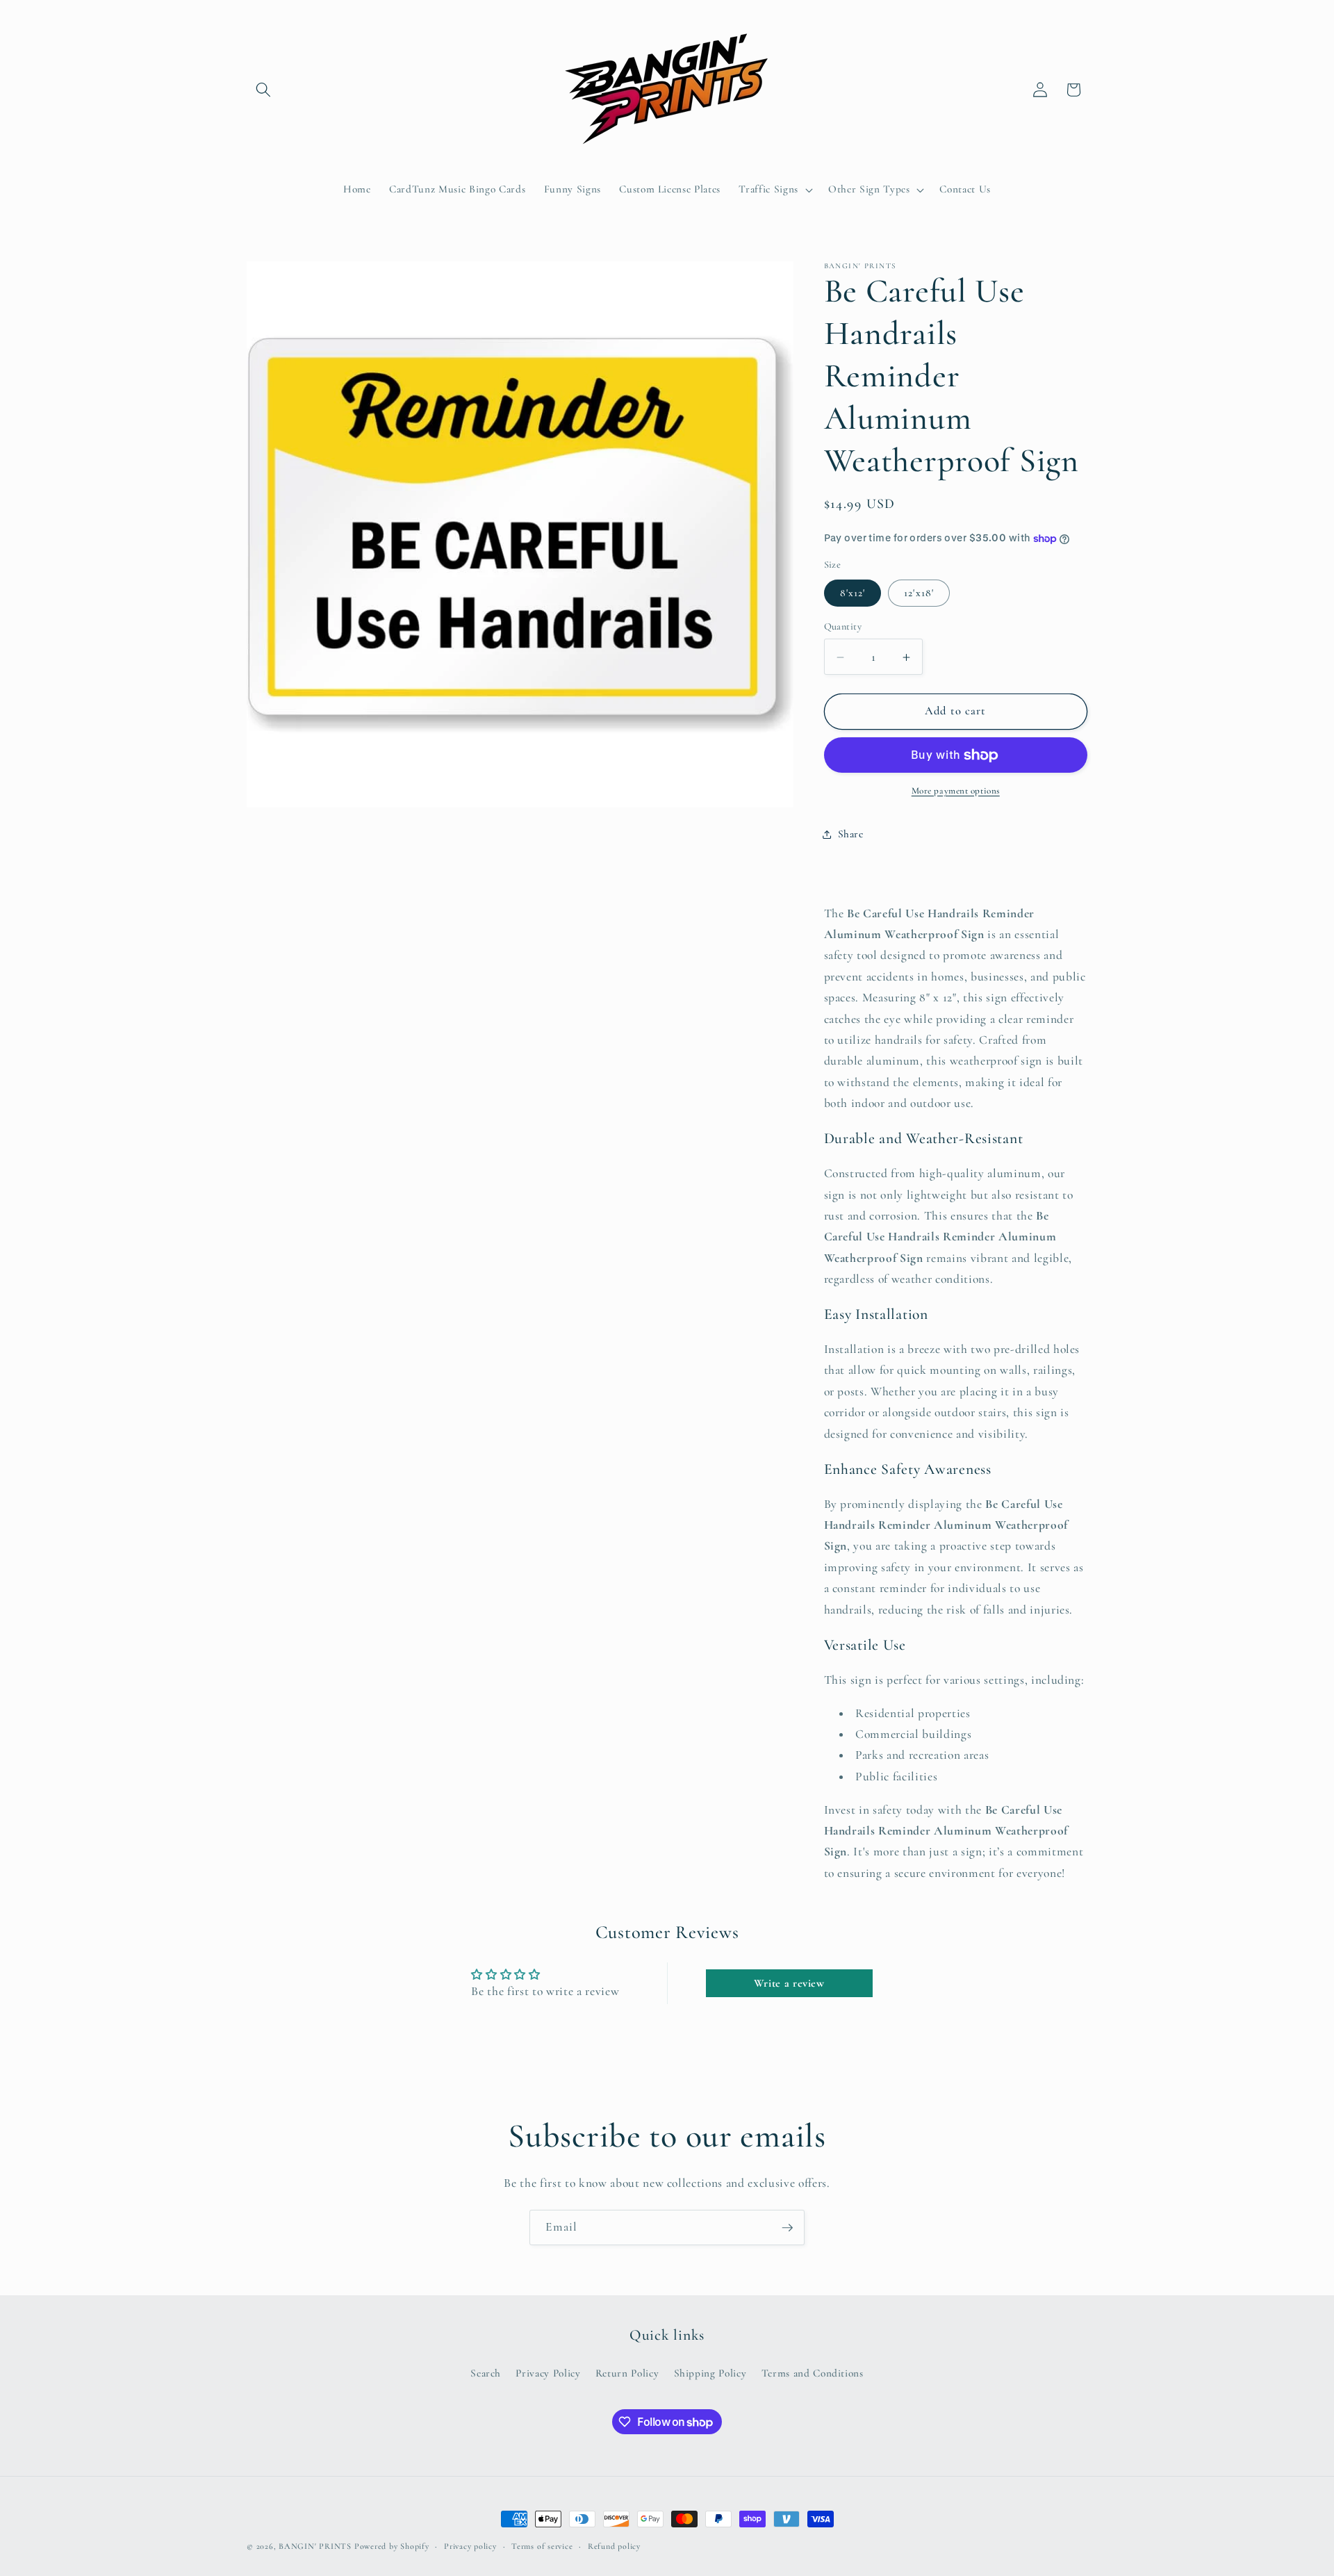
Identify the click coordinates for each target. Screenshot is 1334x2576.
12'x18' (919, 593)
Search (486, 2373)
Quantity (843, 627)
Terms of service (542, 2546)
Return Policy (627, 2373)
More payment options (956, 791)
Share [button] (851, 834)
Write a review (789, 1983)
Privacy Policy (548, 2373)
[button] (263, 90)
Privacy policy (470, 2546)
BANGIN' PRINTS (315, 2546)
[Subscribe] (787, 2228)
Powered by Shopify (392, 2546)
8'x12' (853, 593)
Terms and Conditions (813, 2373)
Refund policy (614, 2546)
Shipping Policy (710, 2373)
